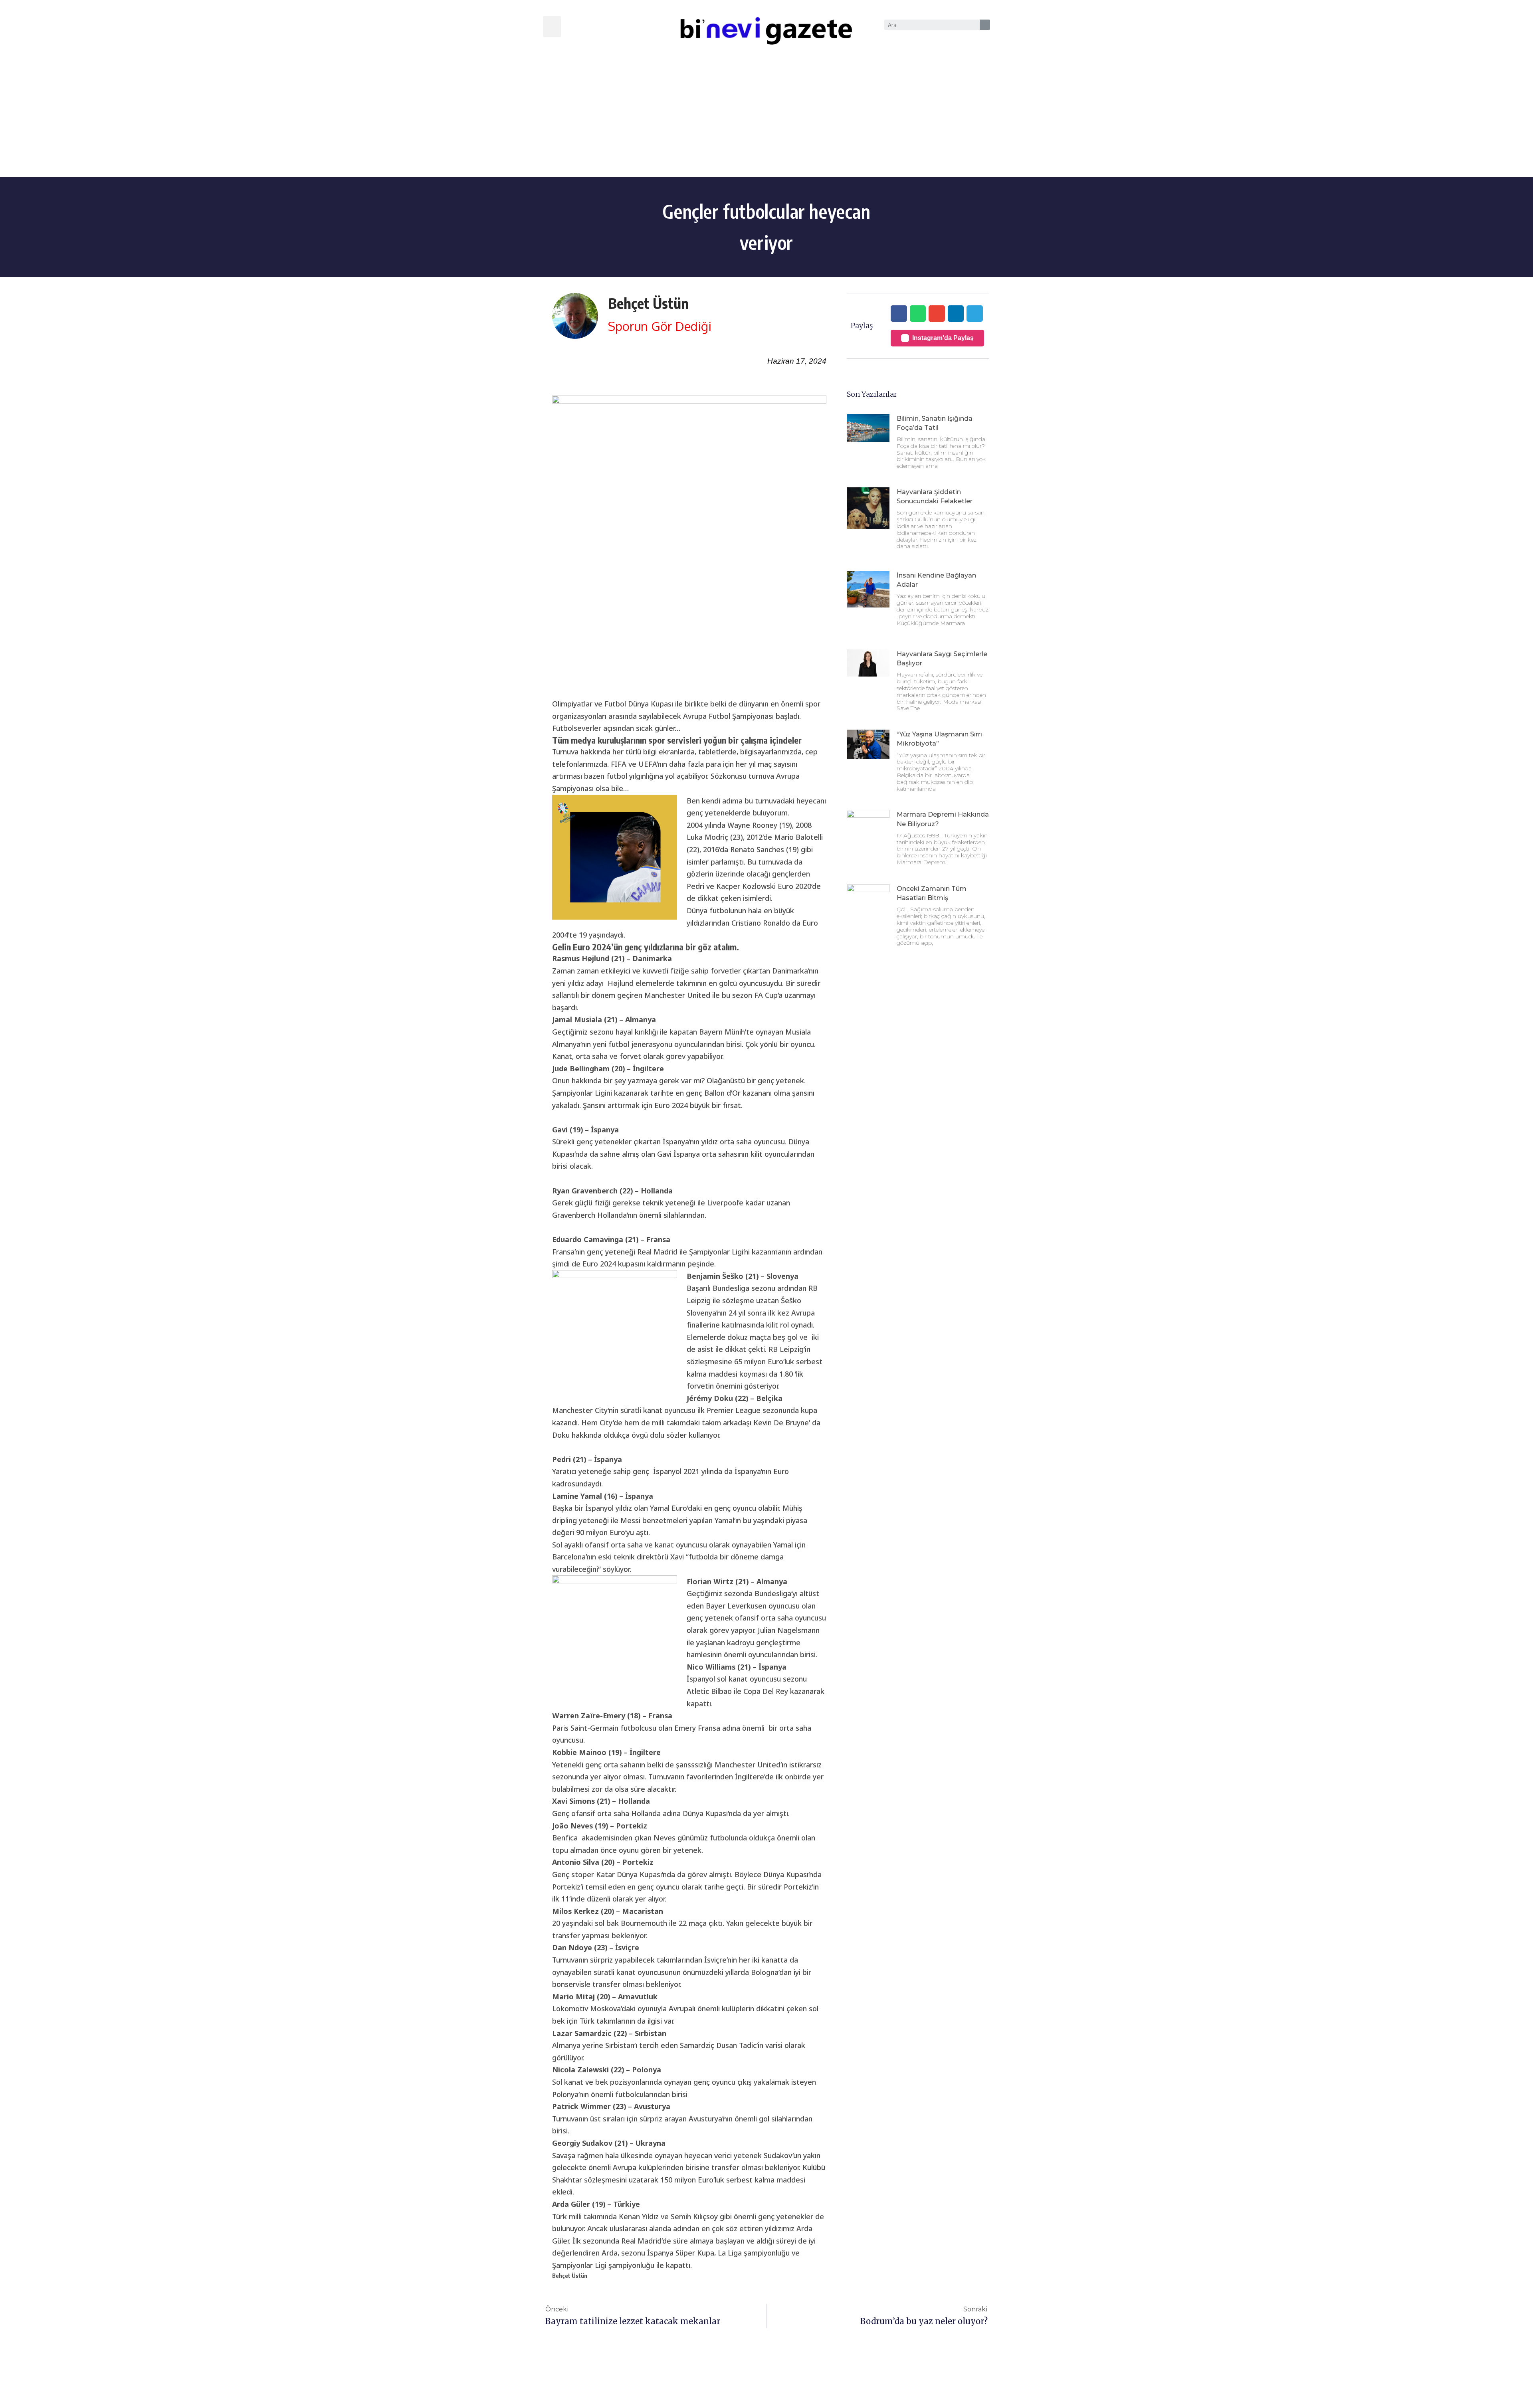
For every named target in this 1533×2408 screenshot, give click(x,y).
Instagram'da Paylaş (943, 338)
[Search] (985, 25)
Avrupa (625, 2167)
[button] (552, 27)
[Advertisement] (766, 117)
